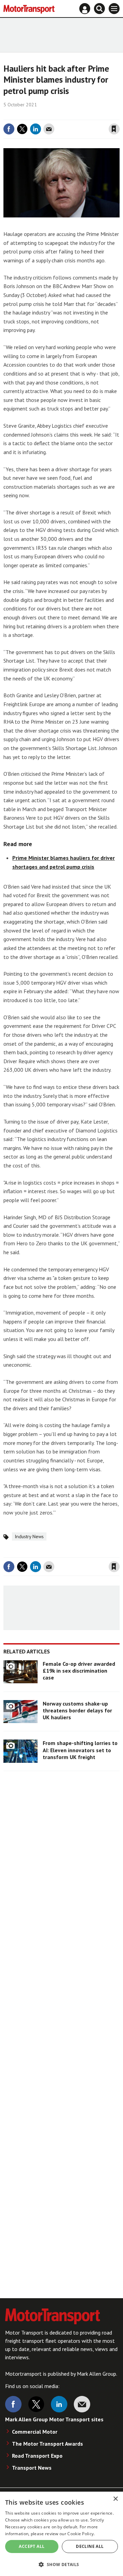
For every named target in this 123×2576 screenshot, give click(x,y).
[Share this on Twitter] (22, 129)
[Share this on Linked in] (36, 129)
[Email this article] (49, 129)
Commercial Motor (35, 2432)
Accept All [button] (32, 2546)
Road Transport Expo (37, 2456)
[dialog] (61, 2534)
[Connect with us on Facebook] (13, 2404)
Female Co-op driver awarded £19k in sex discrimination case (79, 1671)
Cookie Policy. (81, 2534)
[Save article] (114, 129)
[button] (61, 2564)
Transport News (32, 2468)
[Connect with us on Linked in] (59, 2404)
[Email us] (82, 2404)
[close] (119, 115)
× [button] (115, 2499)
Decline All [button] (90, 2546)
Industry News (29, 1536)
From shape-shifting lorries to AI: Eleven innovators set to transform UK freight (80, 1750)
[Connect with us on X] (36, 2404)
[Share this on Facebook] (9, 129)
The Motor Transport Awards (47, 2444)
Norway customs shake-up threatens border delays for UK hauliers (77, 1711)
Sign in (33, 115)
